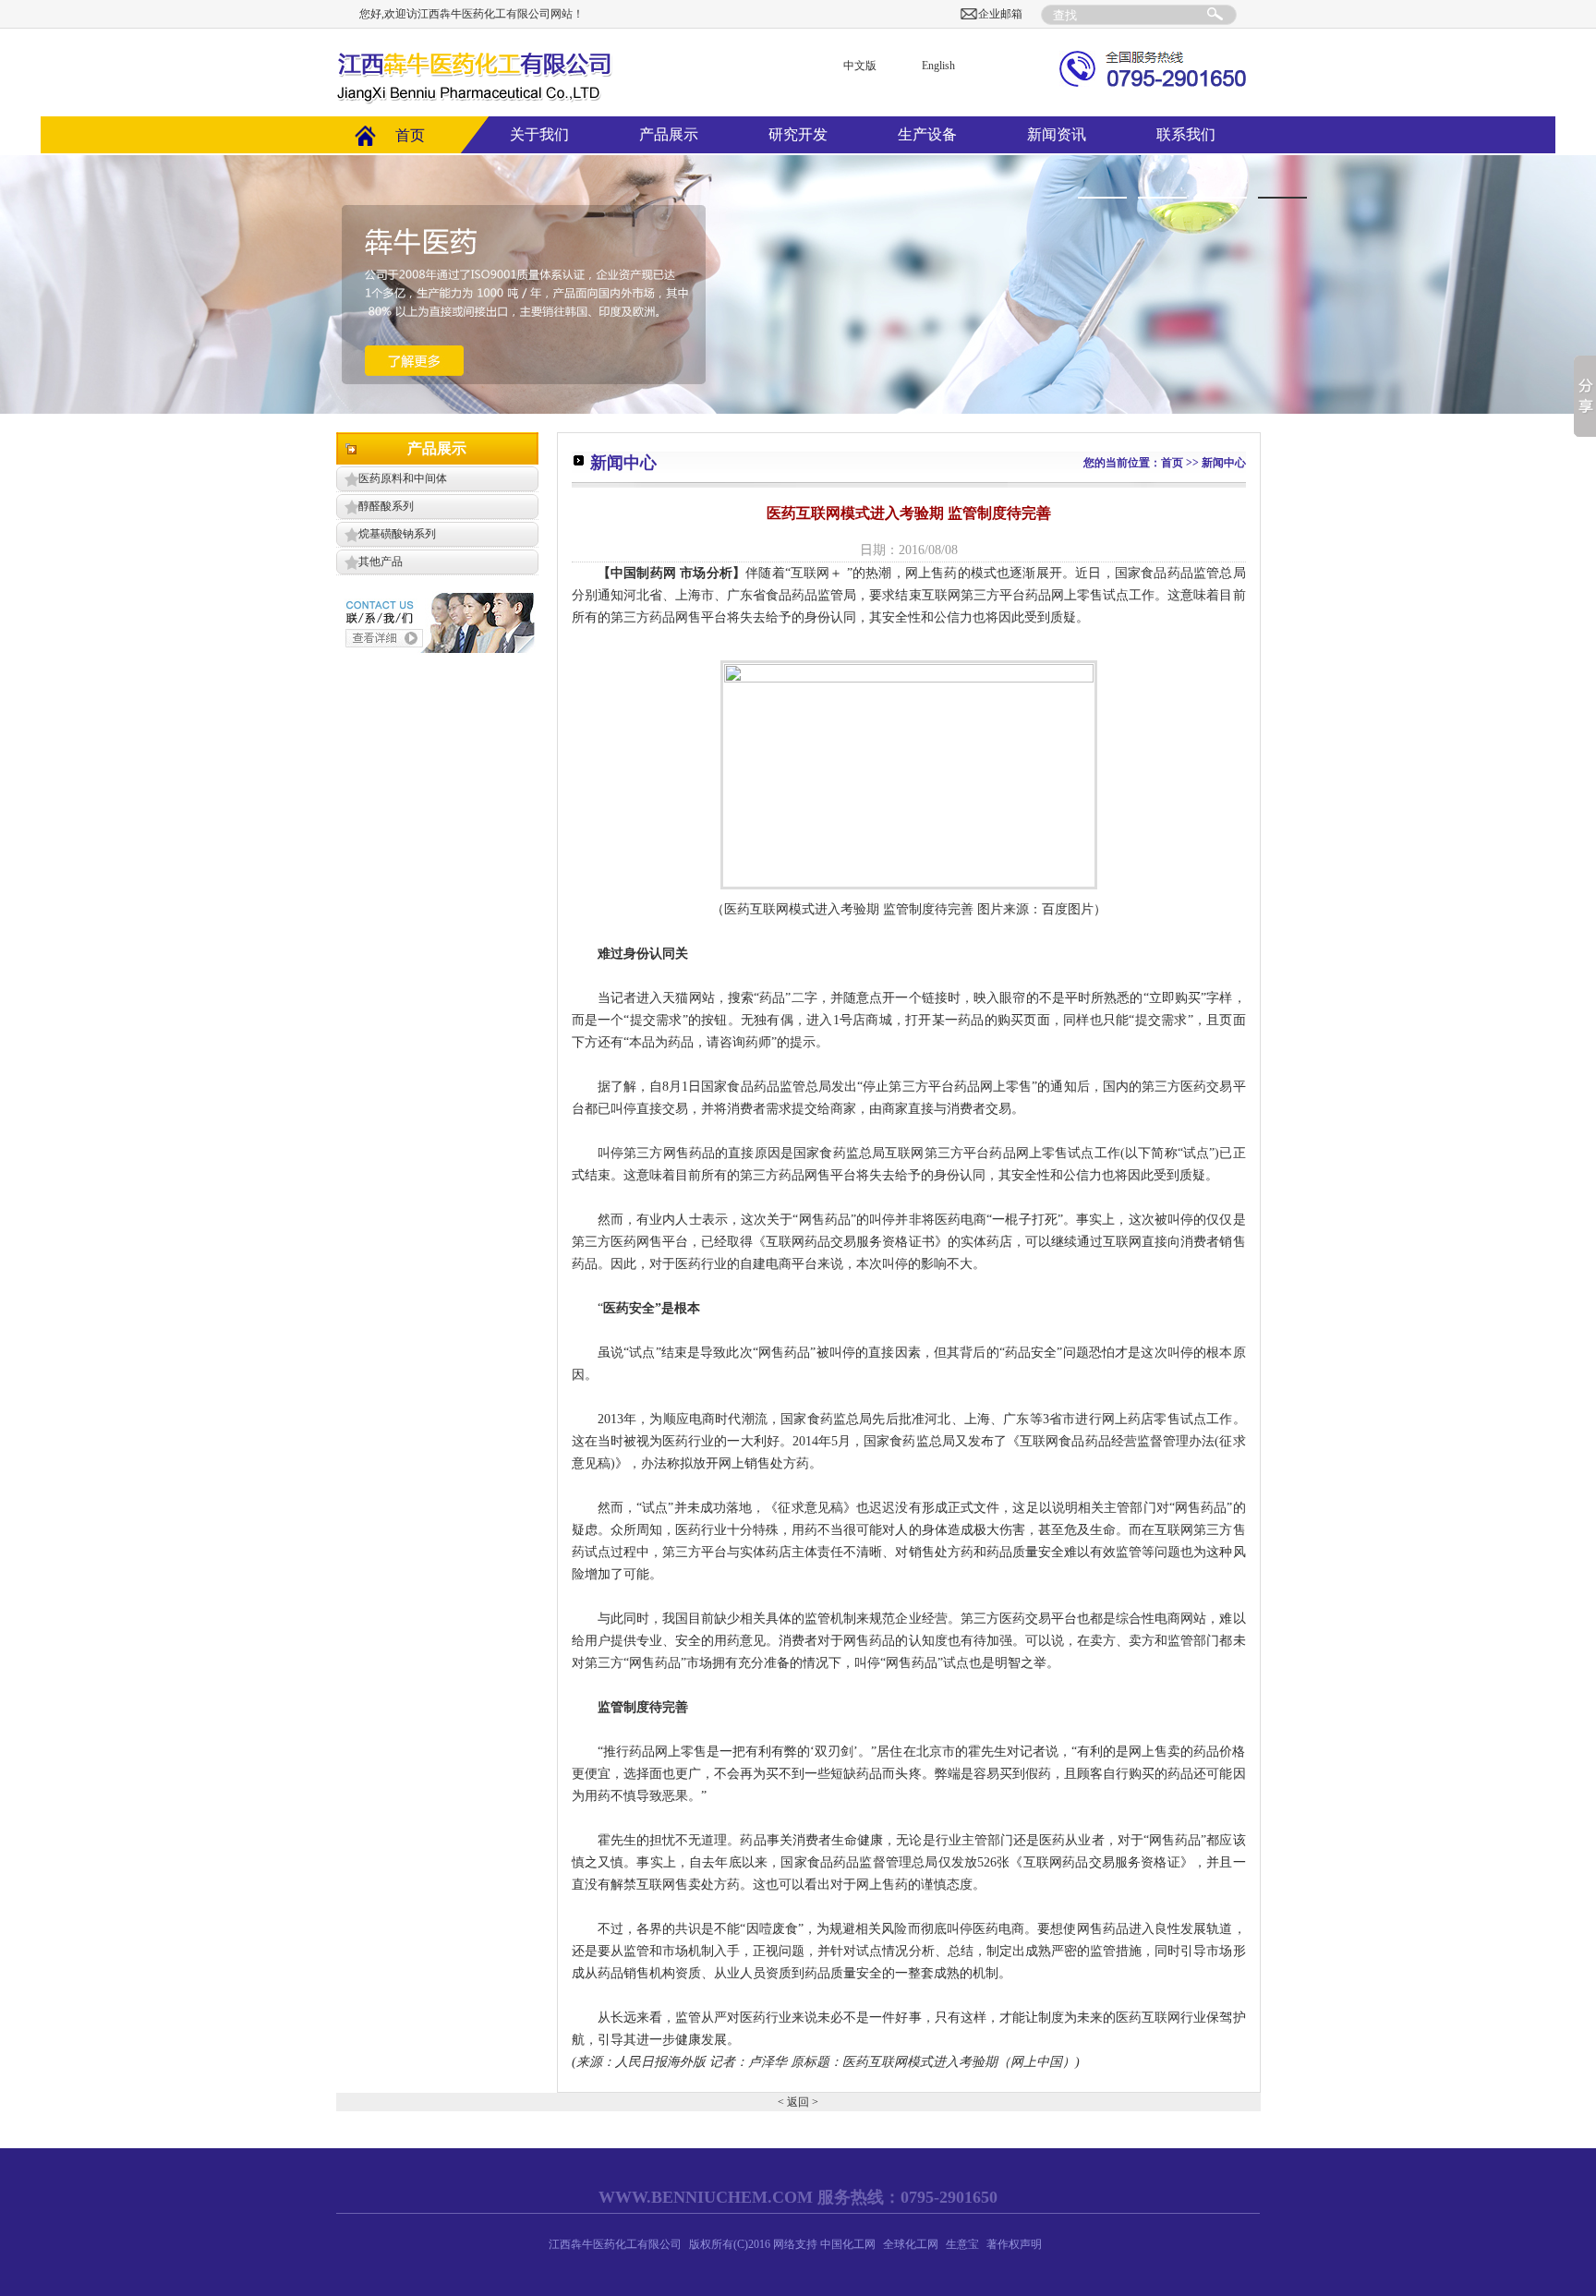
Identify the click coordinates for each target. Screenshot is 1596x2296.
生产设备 (927, 134)
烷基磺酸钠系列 (397, 534)
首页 (410, 135)
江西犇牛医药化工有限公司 (615, 2244)
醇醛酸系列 (386, 506)
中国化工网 (848, 2244)
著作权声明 (1014, 2244)
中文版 (860, 66)
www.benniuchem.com (706, 2197)
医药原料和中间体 (403, 478)
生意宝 (962, 2244)
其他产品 (381, 562)
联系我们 (1186, 134)
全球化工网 (911, 2244)
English (938, 66)
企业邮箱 (1000, 14)
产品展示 (669, 134)
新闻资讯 (1057, 134)
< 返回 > (798, 2102)
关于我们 (539, 134)
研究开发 (798, 134)
